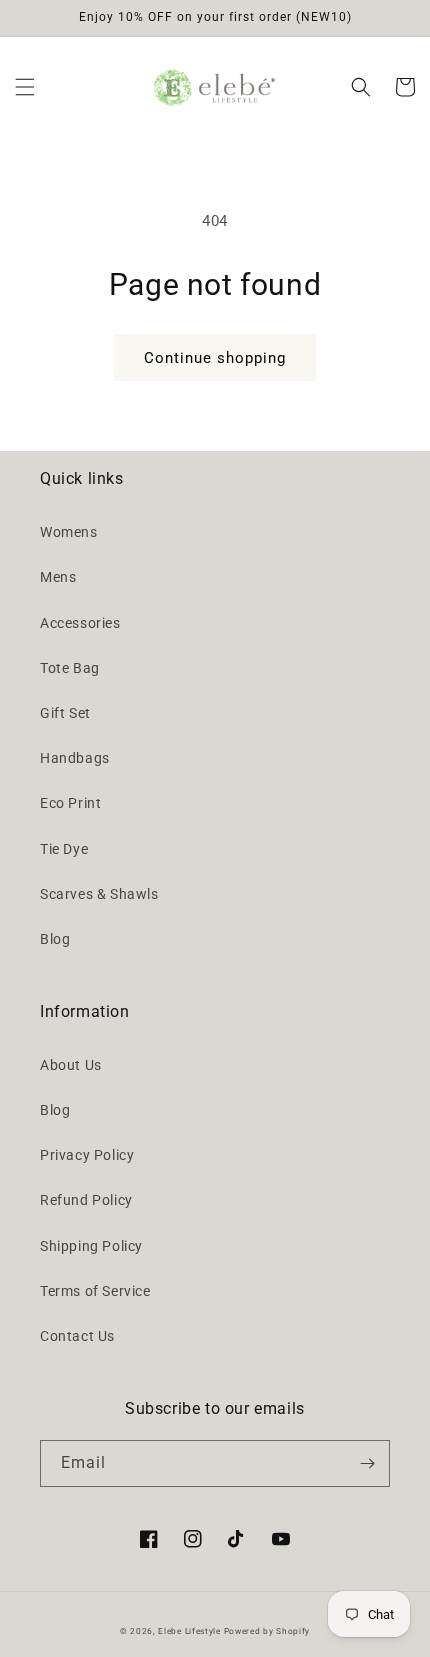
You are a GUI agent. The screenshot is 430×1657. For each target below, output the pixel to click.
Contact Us (77, 1336)
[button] (25, 87)
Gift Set (65, 713)
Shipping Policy (91, 1246)
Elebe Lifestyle (190, 1631)
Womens (69, 532)
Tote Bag (70, 668)
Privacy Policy (87, 1155)
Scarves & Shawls (99, 894)
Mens (58, 577)
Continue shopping (215, 358)
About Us (71, 1065)
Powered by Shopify (267, 1631)
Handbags (75, 758)
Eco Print (70, 803)
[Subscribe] (367, 1463)
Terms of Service (95, 1291)
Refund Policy (86, 1200)
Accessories (80, 623)
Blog (55, 939)
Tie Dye (64, 849)
